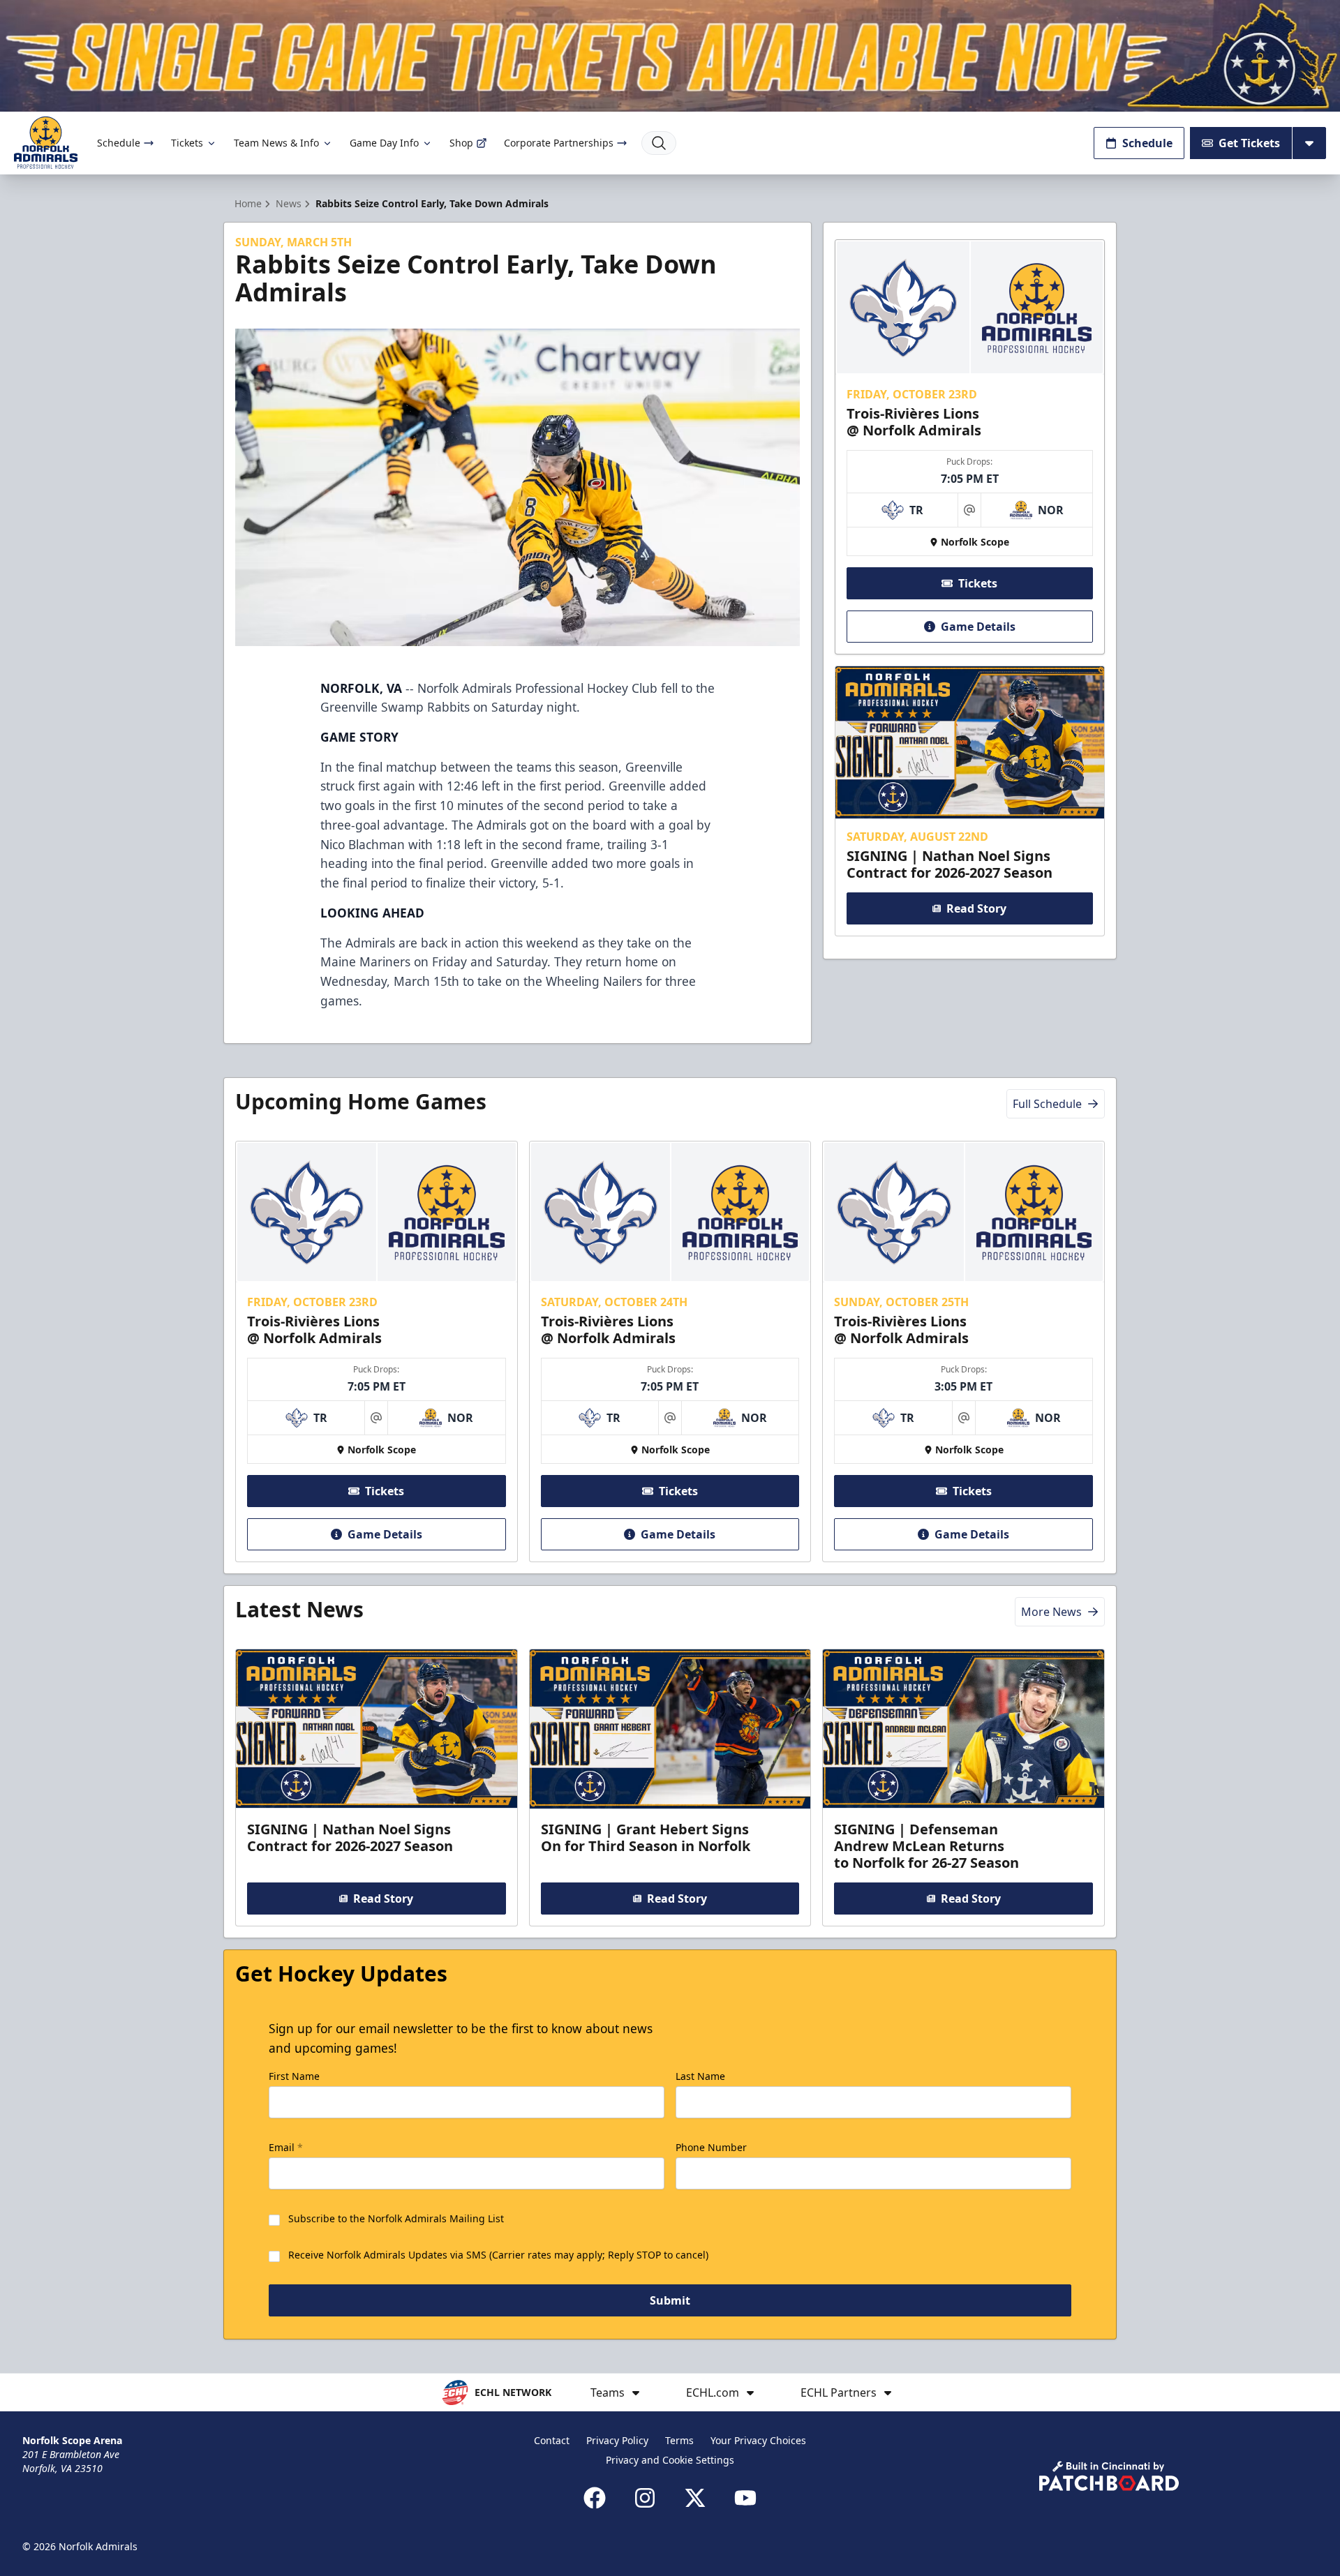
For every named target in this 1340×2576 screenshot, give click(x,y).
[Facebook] (595, 2498)
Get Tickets (1249, 143)
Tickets (187, 143)
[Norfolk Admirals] (46, 143)
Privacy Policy (617, 2440)
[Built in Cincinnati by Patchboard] (1109, 2476)
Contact (552, 2440)
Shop (461, 143)
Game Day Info (384, 143)
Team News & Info (276, 143)
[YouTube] (745, 2498)
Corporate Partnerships (559, 143)
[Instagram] (645, 2498)
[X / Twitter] (695, 2498)
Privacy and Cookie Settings (670, 2460)
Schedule (119, 143)
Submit (670, 2300)
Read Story (976, 908)
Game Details (978, 627)
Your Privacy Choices (758, 2440)
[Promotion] (670, 56)
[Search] (659, 143)
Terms (679, 2440)
